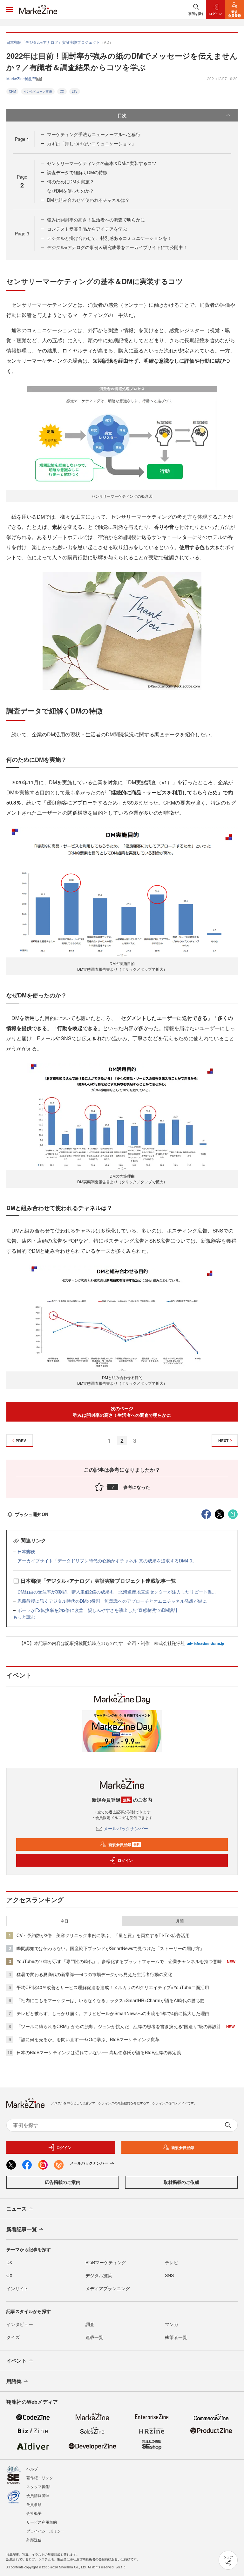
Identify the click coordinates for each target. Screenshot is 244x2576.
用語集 (14, 2381)
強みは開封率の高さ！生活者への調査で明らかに (96, 220)
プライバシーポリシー (45, 2531)
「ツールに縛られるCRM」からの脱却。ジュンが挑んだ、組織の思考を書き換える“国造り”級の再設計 (119, 2026)
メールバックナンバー (126, 1828)
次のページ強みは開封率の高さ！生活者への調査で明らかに (122, 1412)
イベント (17, 2360)
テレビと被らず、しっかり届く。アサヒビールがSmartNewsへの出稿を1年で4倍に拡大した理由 (113, 2013)
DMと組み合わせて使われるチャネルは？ (88, 200)
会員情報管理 (38, 2495)
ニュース (17, 2208)
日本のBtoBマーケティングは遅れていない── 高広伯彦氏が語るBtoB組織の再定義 (99, 2052)
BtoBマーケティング (106, 2262)
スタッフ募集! (38, 2486)
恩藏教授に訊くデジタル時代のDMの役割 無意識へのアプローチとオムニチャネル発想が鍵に (112, 1601)
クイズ (13, 2337)
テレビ (172, 2262)
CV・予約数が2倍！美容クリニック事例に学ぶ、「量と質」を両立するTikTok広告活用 (103, 1935)
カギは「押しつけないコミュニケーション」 (91, 143)
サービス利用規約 (42, 2522)
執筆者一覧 (176, 2337)
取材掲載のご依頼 (181, 2182)
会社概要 (34, 2513)
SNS (169, 2275)
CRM (12, 91)
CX (62, 91)
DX (9, 2262)
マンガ (172, 2324)
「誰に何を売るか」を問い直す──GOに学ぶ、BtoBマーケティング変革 (88, 2039)
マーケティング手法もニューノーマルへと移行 (94, 134)
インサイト (17, 2288)
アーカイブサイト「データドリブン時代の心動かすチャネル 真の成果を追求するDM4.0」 (107, 1561)
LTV (75, 91)
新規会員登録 (124, 1844)
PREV (21, 1441)
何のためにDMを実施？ (71, 181)
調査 (90, 2324)
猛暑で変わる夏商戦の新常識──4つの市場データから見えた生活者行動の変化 (94, 1974)
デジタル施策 (99, 2275)
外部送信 (34, 2540)
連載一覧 (94, 2337)
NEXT (223, 1441)
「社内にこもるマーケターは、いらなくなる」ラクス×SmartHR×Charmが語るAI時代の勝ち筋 (111, 2000)
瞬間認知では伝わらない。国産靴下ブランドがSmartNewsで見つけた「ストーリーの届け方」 (110, 1948)
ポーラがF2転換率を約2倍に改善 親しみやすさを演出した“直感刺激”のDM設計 (98, 1610)
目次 (122, 115)
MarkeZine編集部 (21, 79)
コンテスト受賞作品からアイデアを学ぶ (87, 229)
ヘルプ (32, 2469)
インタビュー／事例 (38, 91)
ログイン (125, 1860)
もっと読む (24, 1617)
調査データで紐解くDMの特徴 (77, 172)
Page (22, 139)
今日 (64, 1921)
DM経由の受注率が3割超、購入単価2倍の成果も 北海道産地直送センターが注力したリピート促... (117, 1592)
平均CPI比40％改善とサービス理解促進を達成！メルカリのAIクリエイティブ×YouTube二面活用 (113, 1987)
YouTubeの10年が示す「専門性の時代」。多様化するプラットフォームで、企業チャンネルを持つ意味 (119, 1961)
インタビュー (20, 2324)
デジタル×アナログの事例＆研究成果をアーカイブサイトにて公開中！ (117, 247)
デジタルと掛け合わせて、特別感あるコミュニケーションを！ (109, 238)
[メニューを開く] (10, 10)
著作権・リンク (40, 2477)
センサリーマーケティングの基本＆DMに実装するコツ (102, 163)
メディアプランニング (108, 2288)
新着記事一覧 (22, 2229)
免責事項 (34, 2504)
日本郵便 (26, 1551)
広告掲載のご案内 (63, 2182)
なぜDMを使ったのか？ (73, 191)
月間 (180, 1921)
